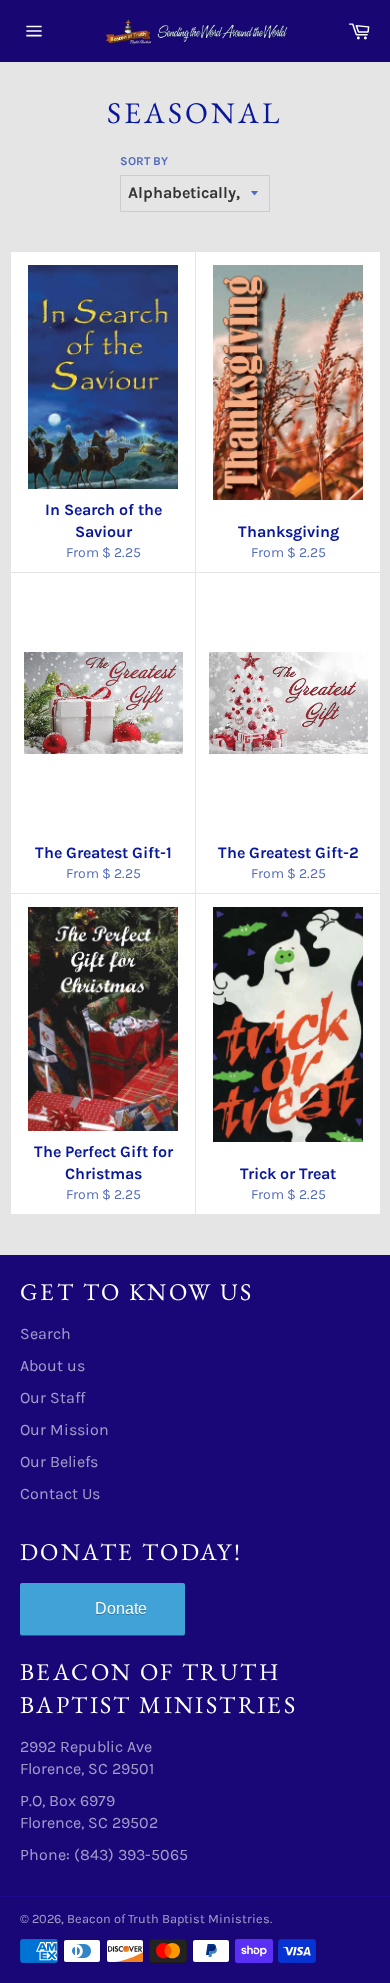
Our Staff (52, 1397)
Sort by (144, 161)
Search (45, 1333)
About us (52, 1365)
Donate (121, 1608)
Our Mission (64, 1429)
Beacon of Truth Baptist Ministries (168, 1918)
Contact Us (60, 1493)
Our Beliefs (59, 1461)
